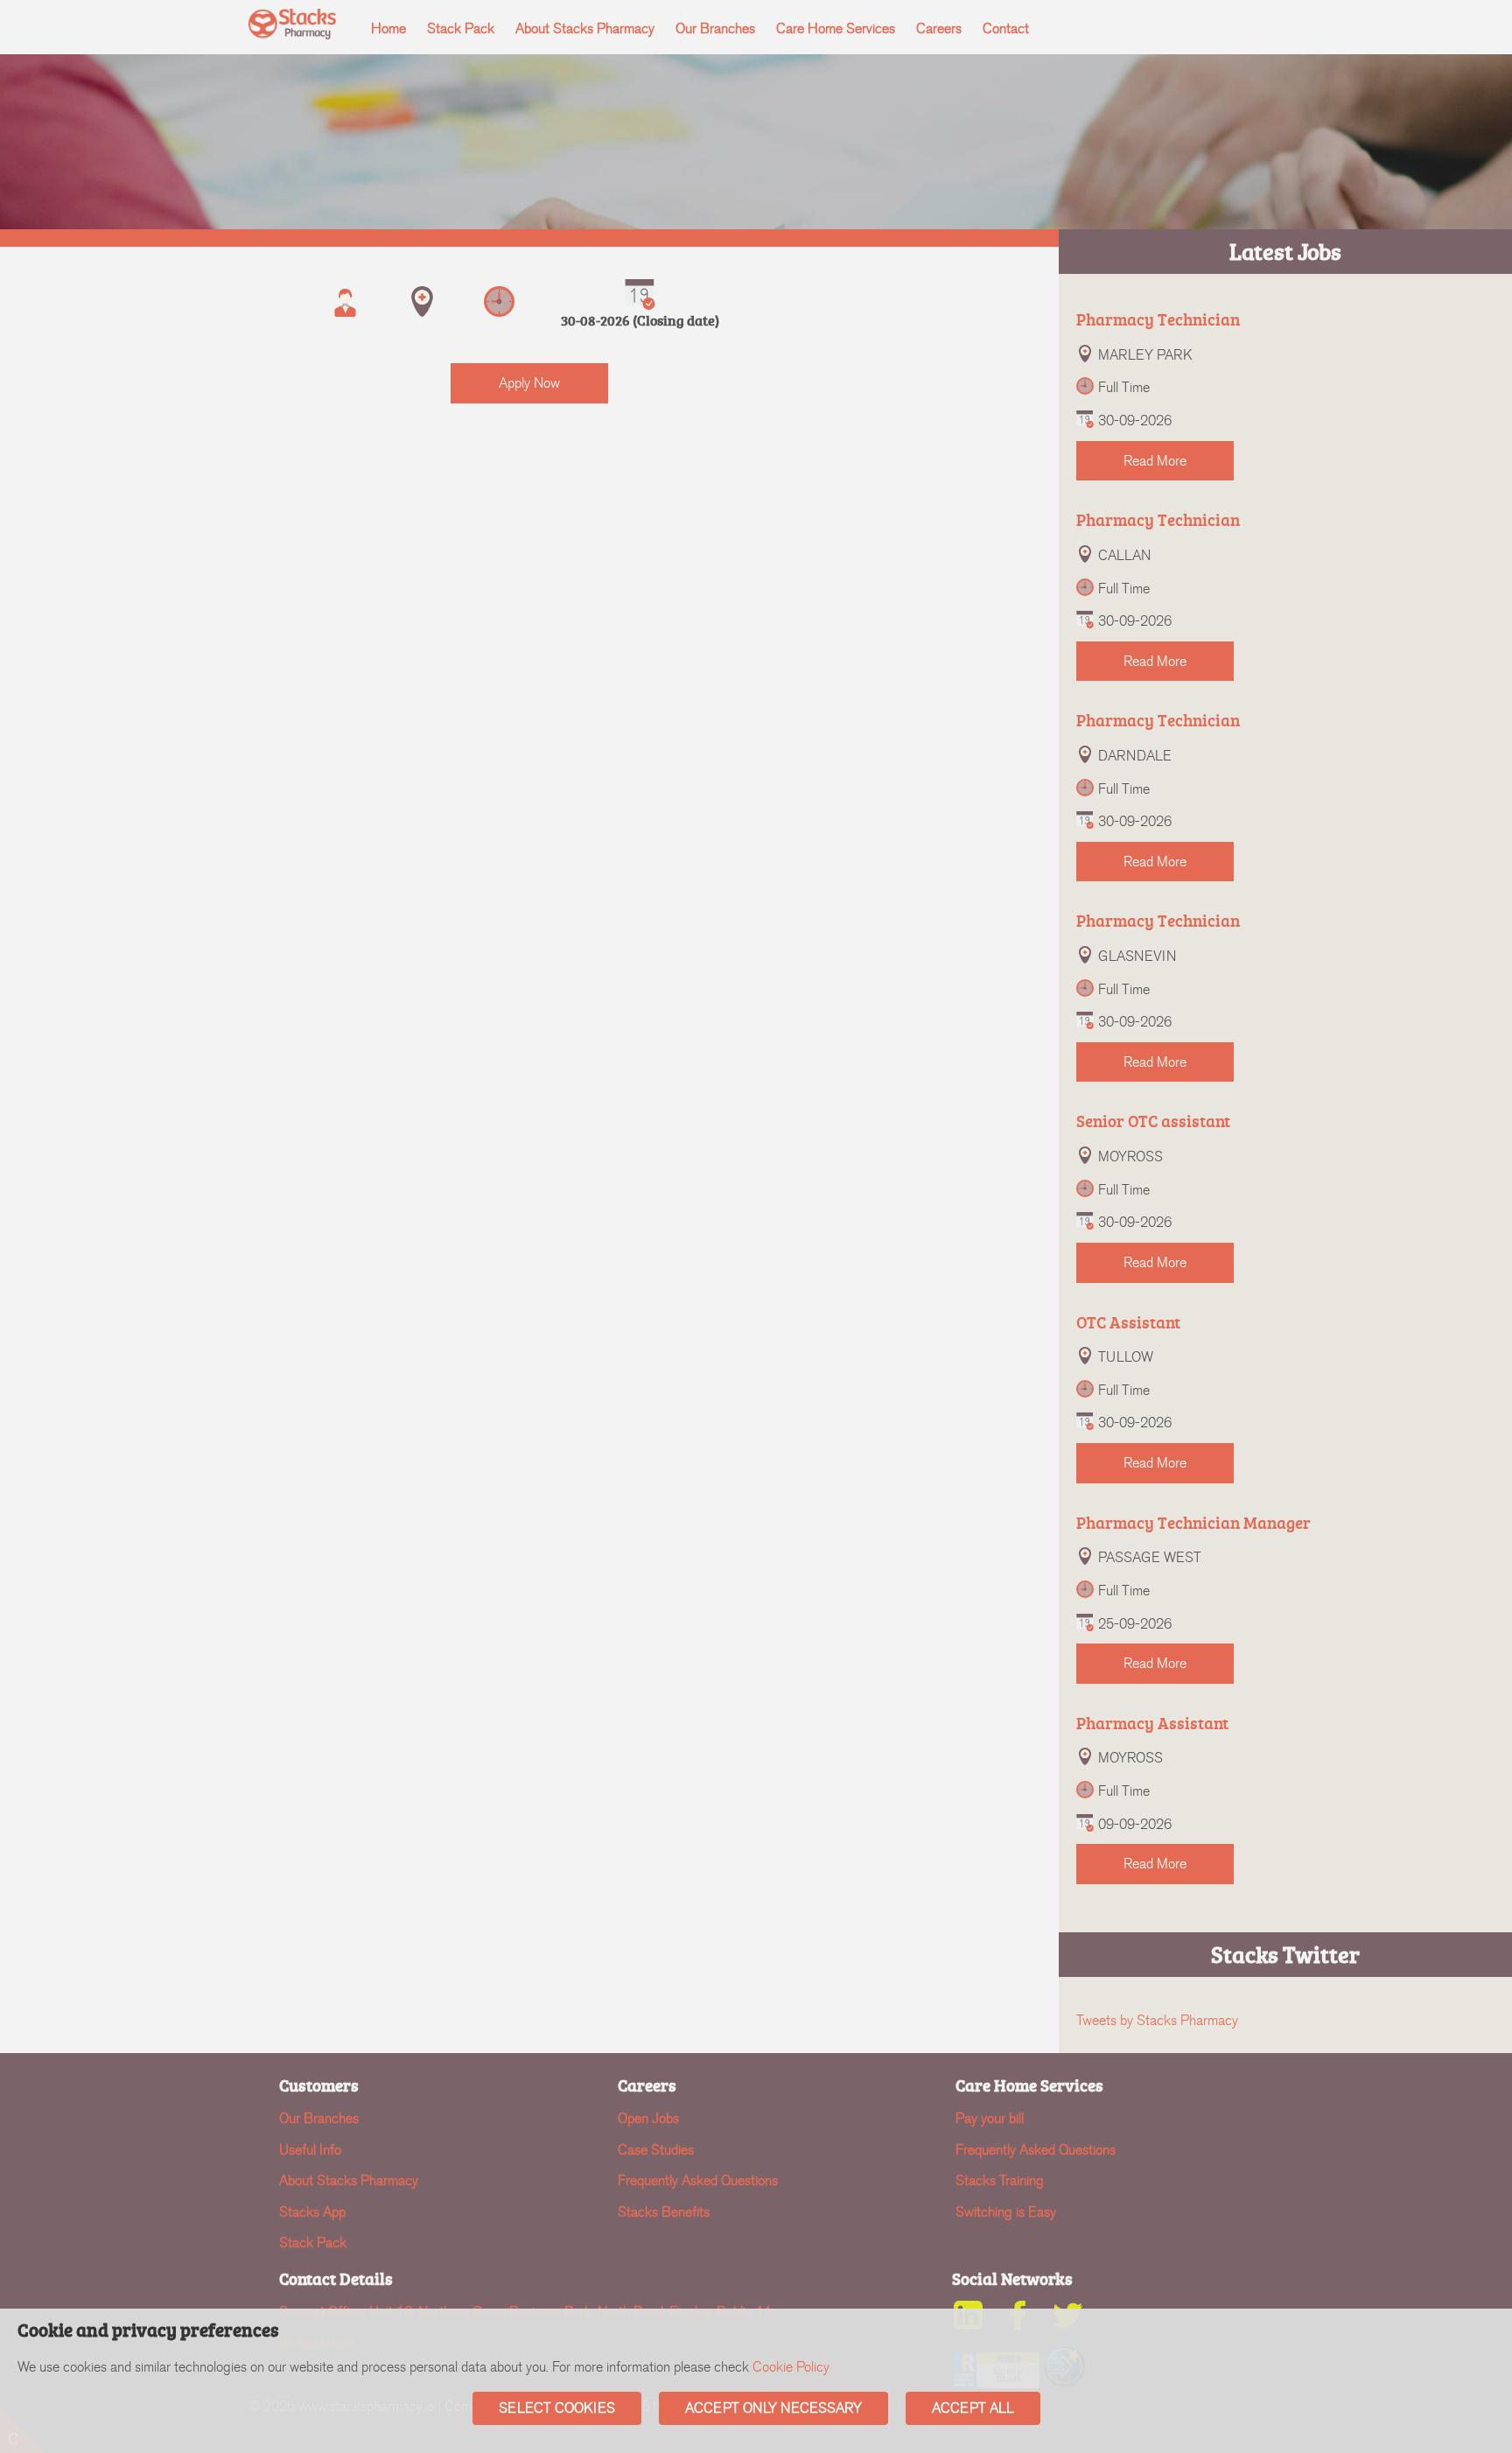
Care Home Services (836, 28)
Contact (1006, 28)
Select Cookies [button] (557, 2408)
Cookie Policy (791, 2367)
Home (388, 28)
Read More (1155, 461)
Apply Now (529, 383)
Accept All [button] (973, 2408)
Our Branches (715, 28)
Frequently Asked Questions (698, 2180)
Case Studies (656, 2150)
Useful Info (310, 2150)
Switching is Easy (1006, 2212)
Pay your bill (990, 2118)
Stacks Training (1000, 2180)
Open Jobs (648, 2118)
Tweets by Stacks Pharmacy (1157, 2020)
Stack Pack (461, 28)
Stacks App (312, 2212)
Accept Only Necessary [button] (773, 2408)
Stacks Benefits (664, 2212)
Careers (939, 28)
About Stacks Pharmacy (585, 28)
